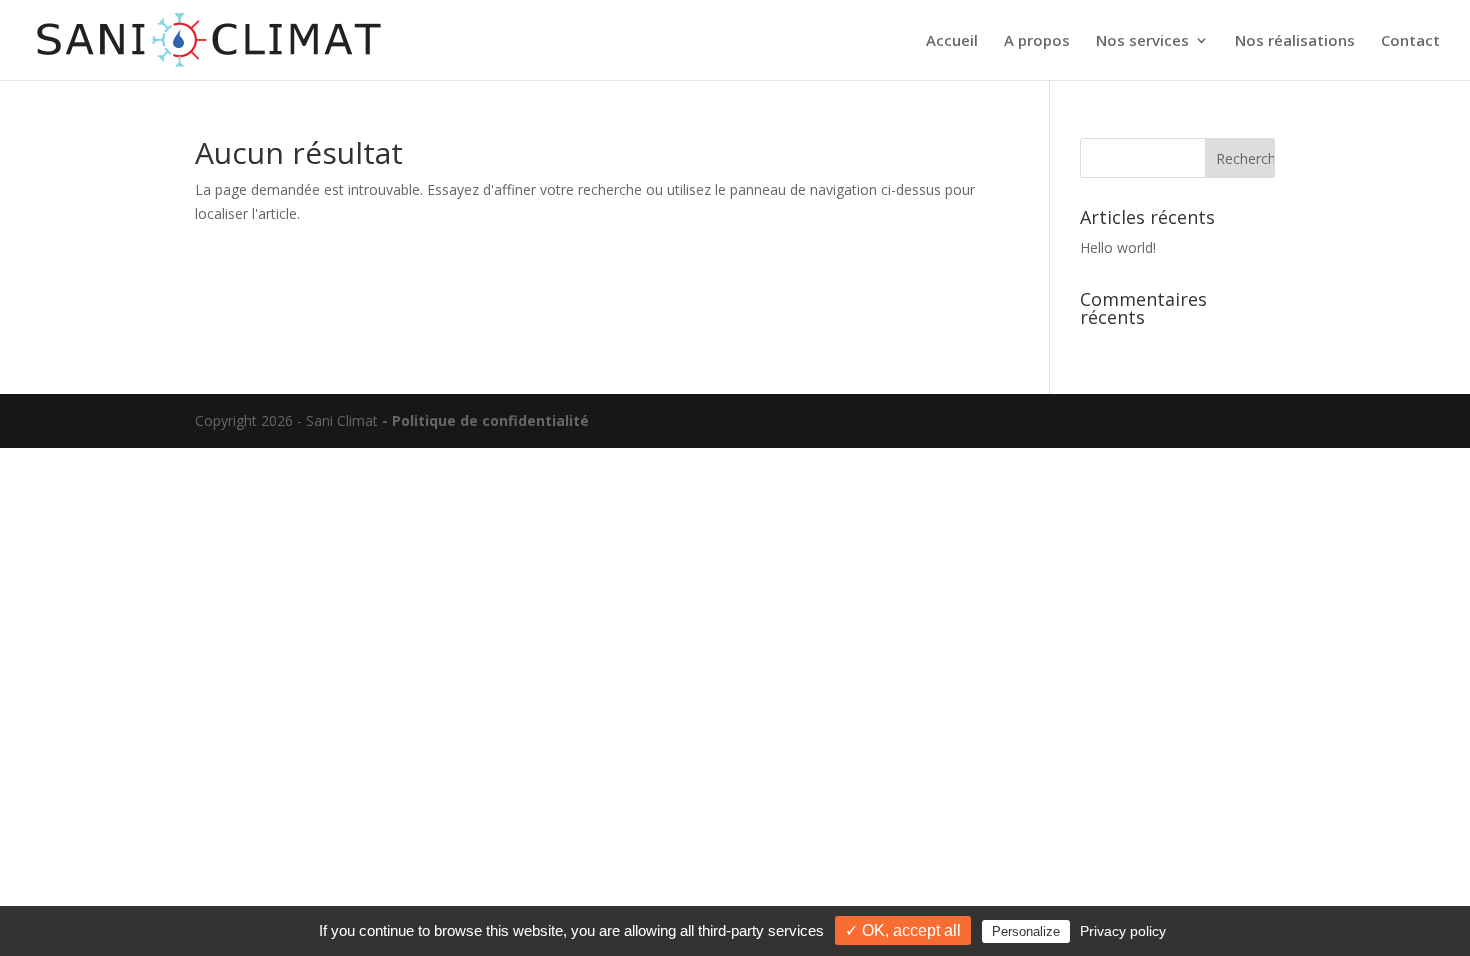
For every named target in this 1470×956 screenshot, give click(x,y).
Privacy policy (1123, 931)
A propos (1037, 41)
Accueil (952, 41)
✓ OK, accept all (903, 930)
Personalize (1026, 931)
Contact (1410, 41)
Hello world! (1118, 247)
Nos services (1142, 41)
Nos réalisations (1295, 41)
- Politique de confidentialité (485, 420)
